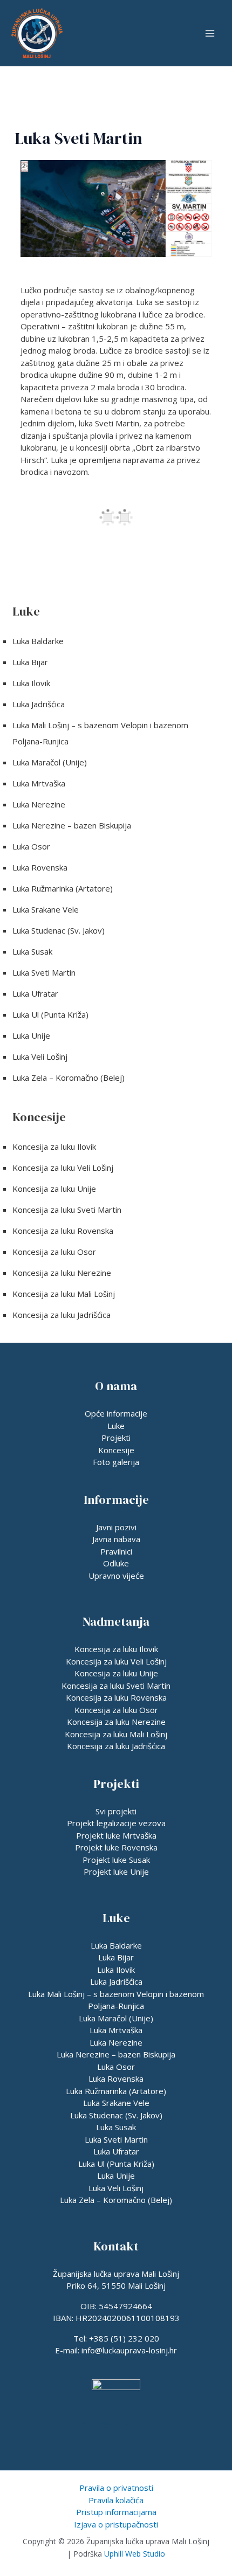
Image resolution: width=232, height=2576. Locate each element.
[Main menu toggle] (210, 33)
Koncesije (116, 1450)
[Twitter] (150, 2425)
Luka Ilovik (31, 683)
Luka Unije (31, 1035)
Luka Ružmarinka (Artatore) (63, 888)
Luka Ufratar (35, 993)
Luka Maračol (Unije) (50, 762)
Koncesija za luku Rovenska (63, 1231)
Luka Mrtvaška (39, 783)
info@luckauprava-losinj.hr (129, 2350)
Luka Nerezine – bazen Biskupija (72, 825)
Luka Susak (32, 951)
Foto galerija (116, 1462)
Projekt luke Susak (116, 1860)
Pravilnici (116, 1551)
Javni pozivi (116, 1527)
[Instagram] (82, 2425)
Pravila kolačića (116, 2500)
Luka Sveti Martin (44, 972)
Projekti (116, 1438)
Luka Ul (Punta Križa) (50, 1014)
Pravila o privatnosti (116, 2488)
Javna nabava (116, 1539)
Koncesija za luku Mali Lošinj (64, 1294)
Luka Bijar (30, 662)
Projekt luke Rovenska (116, 1847)
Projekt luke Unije (116, 1871)
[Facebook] (127, 2425)
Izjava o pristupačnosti (116, 2524)
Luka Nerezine (39, 804)
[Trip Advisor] (105, 2425)
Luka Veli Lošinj (40, 1056)
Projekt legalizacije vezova (116, 1823)
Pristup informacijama (116, 2512)
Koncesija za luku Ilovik (54, 1147)
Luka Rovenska (40, 867)
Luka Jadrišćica (39, 704)
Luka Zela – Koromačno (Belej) (69, 1078)
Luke (116, 1426)
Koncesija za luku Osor (54, 1252)
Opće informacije (116, 1413)
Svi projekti (116, 1811)
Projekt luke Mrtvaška (116, 1835)
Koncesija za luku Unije (54, 1189)
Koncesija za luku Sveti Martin (67, 1210)
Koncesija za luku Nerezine (62, 1273)
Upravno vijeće (116, 1576)
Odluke (116, 1563)
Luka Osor (31, 846)
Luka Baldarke (38, 641)
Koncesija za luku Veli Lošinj (63, 1168)
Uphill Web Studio (135, 2554)
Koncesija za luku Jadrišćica (62, 1315)
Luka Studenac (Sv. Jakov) (59, 930)
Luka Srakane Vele (46, 909)
